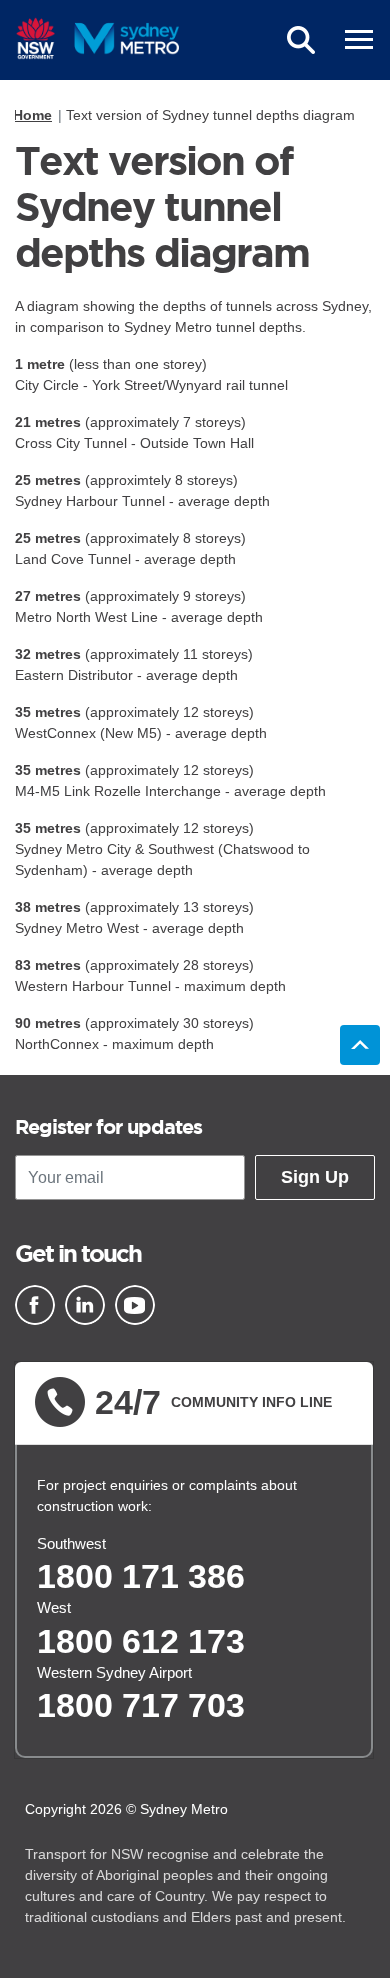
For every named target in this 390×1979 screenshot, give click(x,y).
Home (32, 115)
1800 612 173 (141, 1641)
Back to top (360, 1045)
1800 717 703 (141, 1705)
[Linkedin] (85, 1305)
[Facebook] (35, 1305)
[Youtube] (135, 1305)
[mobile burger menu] (359, 40)
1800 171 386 (141, 1576)
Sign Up (315, 1177)
